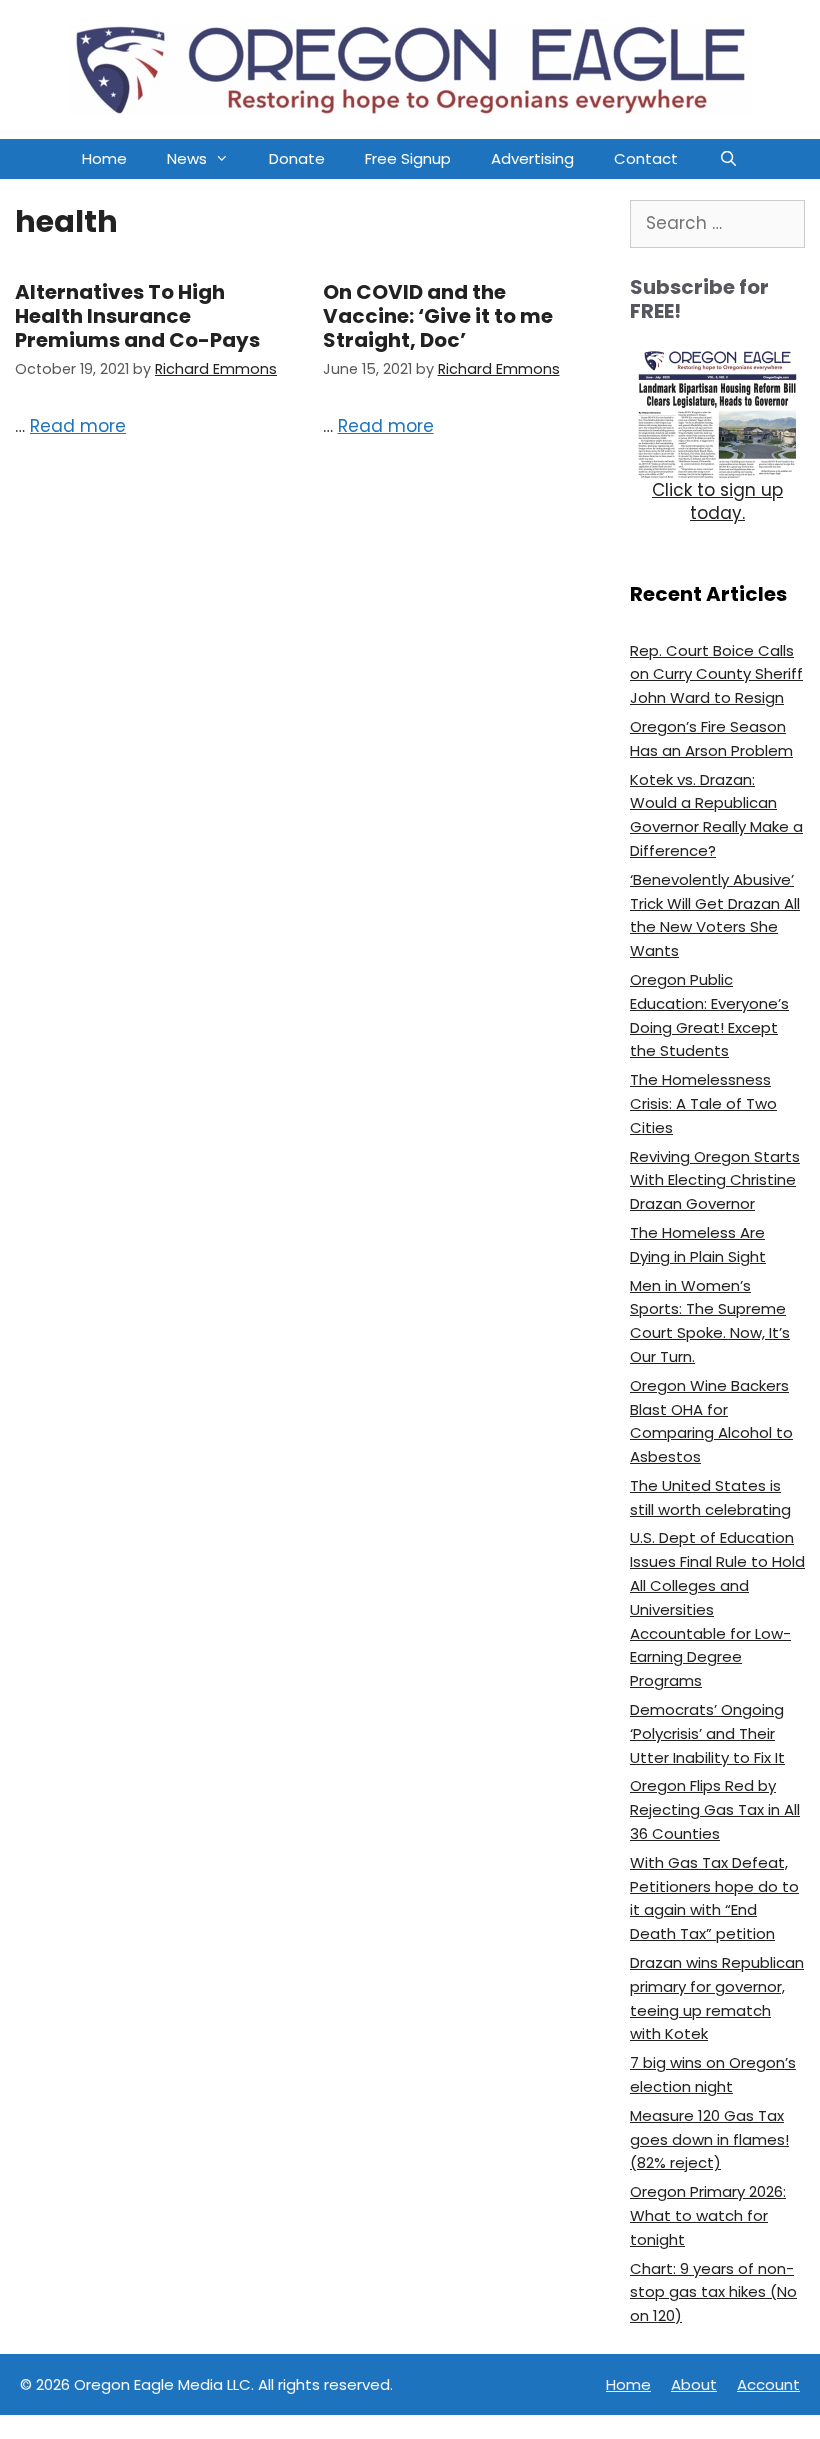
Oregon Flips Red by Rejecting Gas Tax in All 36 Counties (715, 1809)
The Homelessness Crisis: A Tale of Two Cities (703, 1103)
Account (768, 2384)
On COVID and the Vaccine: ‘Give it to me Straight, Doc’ (438, 316)
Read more (78, 426)
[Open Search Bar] (727, 159)
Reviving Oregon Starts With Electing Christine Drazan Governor (715, 1180)
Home (104, 158)
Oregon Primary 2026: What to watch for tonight (708, 2215)
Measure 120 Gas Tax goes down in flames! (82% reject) (709, 2139)
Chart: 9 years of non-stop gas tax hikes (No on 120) (713, 2292)
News (187, 158)
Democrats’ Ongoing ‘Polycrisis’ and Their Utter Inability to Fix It (707, 1733)
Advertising (532, 158)
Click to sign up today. (717, 502)
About (694, 2384)
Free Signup (408, 158)
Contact (646, 158)
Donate (297, 158)
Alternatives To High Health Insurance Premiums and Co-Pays (137, 316)
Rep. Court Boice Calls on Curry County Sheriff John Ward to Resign (716, 674)
